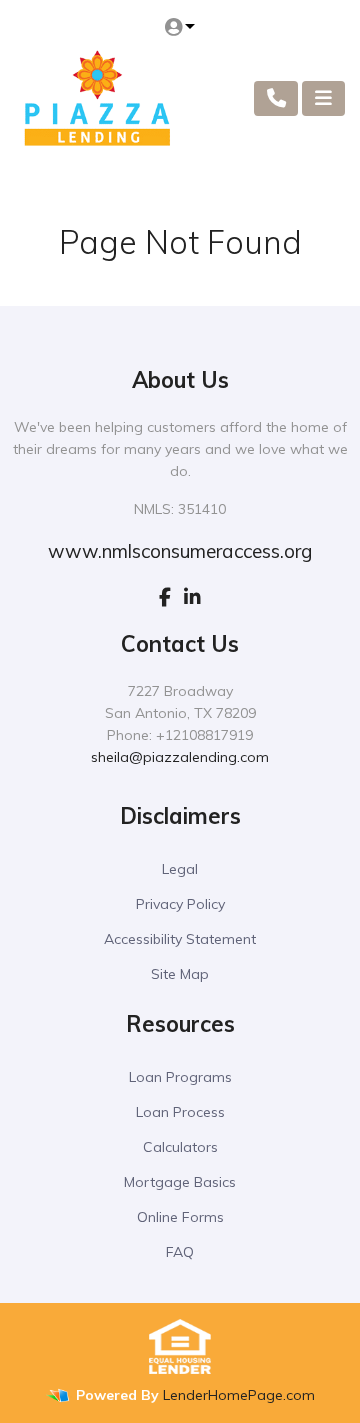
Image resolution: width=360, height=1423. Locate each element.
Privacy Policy (180, 904)
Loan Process (180, 1112)
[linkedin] (192, 597)
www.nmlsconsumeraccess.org (180, 551)
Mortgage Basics (180, 1182)
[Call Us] (276, 98)
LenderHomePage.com (239, 1395)
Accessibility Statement (180, 939)
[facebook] (165, 597)
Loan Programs (180, 1077)
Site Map (180, 974)
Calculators (180, 1147)
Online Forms (180, 1217)
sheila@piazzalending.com (180, 757)
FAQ (180, 1252)
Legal (180, 869)
